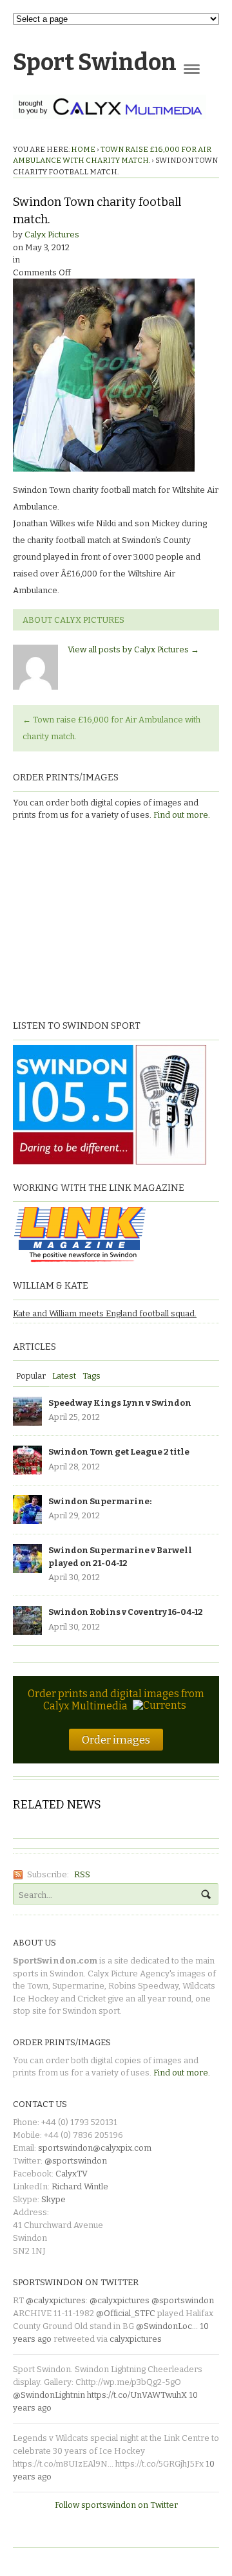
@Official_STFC (126, 2313)
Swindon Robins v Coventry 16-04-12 (126, 1612)
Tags (92, 1376)
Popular (31, 1376)
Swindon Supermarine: (100, 1501)
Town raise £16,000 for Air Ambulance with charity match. (111, 728)
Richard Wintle (80, 2186)
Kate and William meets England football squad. (105, 1313)
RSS (82, 1874)
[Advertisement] (93, 919)
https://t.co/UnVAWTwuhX (137, 2395)
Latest (64, 1376)
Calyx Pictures (52, 235)
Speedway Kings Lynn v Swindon (120, 1403)
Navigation (192, 69)
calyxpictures (136, 2339)
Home (83, 149)
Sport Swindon (95, 62)
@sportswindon (76, 2161)
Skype (53, 2199)
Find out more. (182, 815)
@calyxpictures (56, 2300)
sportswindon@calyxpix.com (95, 2148)
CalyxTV (72, 2174)
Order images (116, 1740)
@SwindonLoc (164, 2326)
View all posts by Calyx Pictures (133, 649)
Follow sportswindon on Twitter (116, 2505)
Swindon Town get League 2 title (119, 1452)
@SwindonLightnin (49, 2395)
